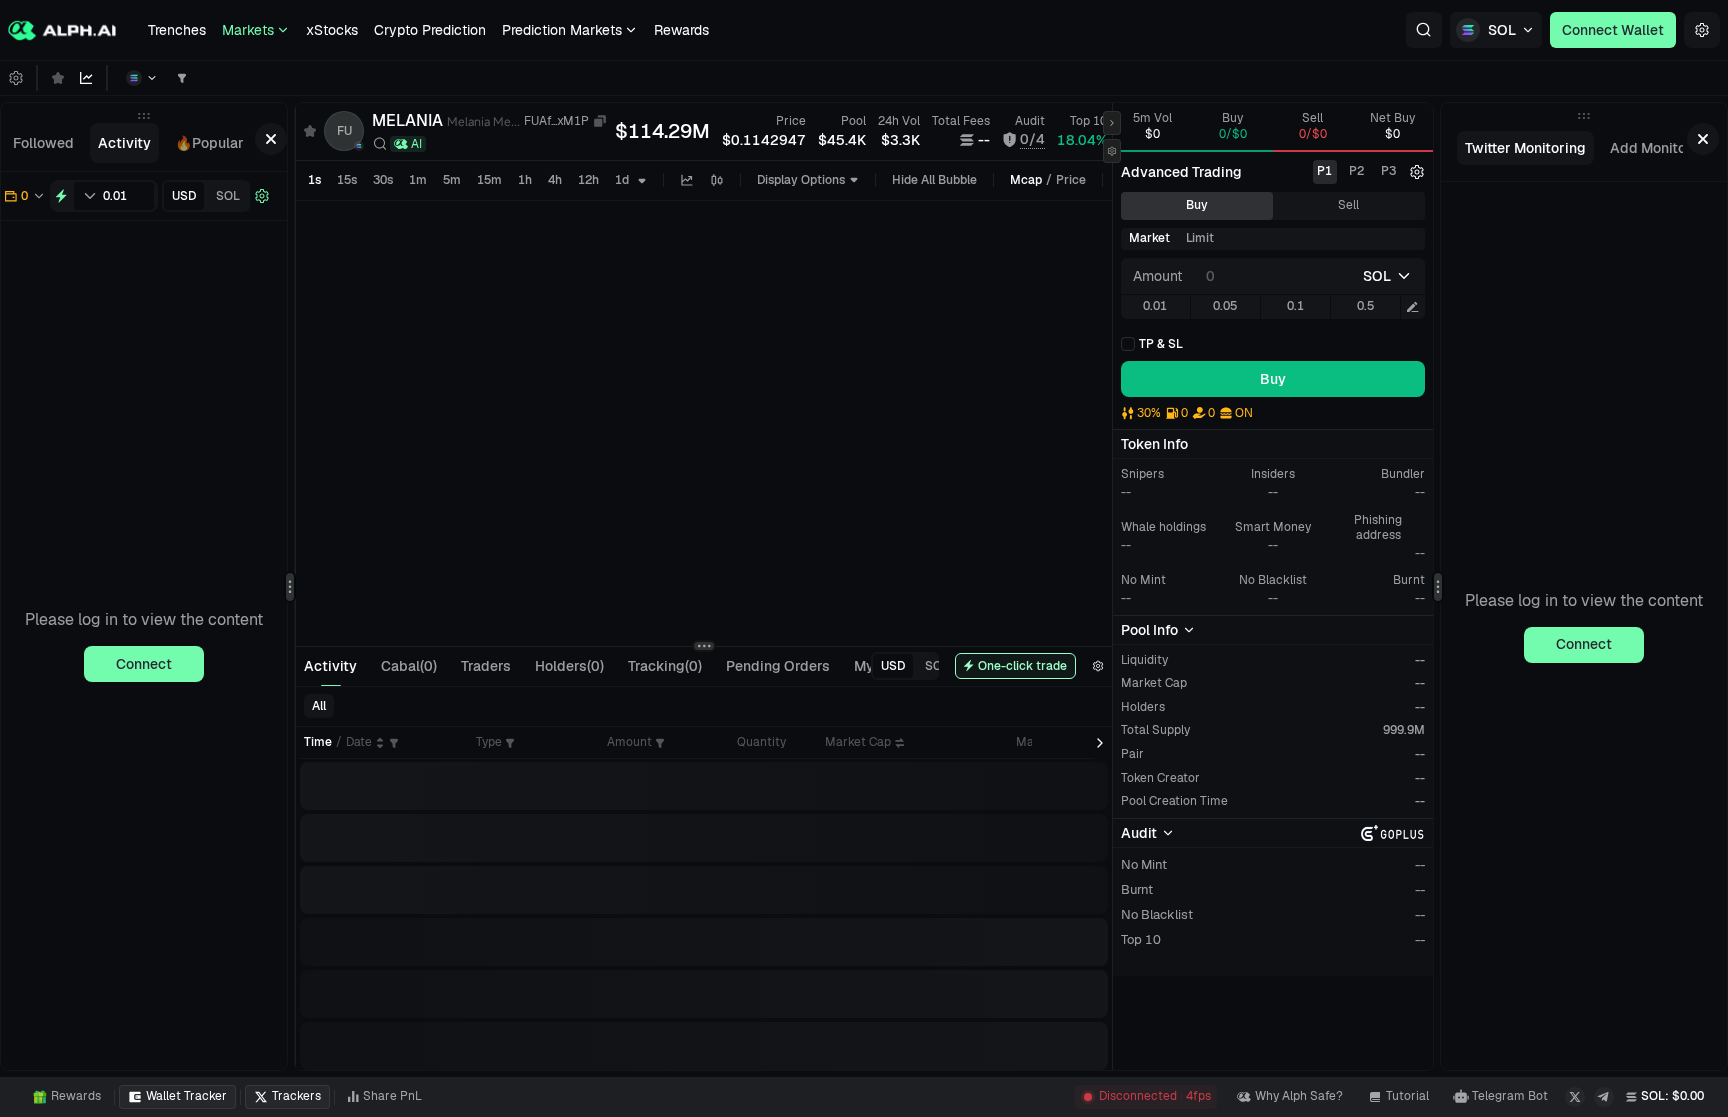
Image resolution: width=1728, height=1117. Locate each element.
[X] (1575, 1097)
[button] (1424, 30)
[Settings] (1702, 30)
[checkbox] (1152, 344)
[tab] (43, 143)
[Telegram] (1604, 1097)
